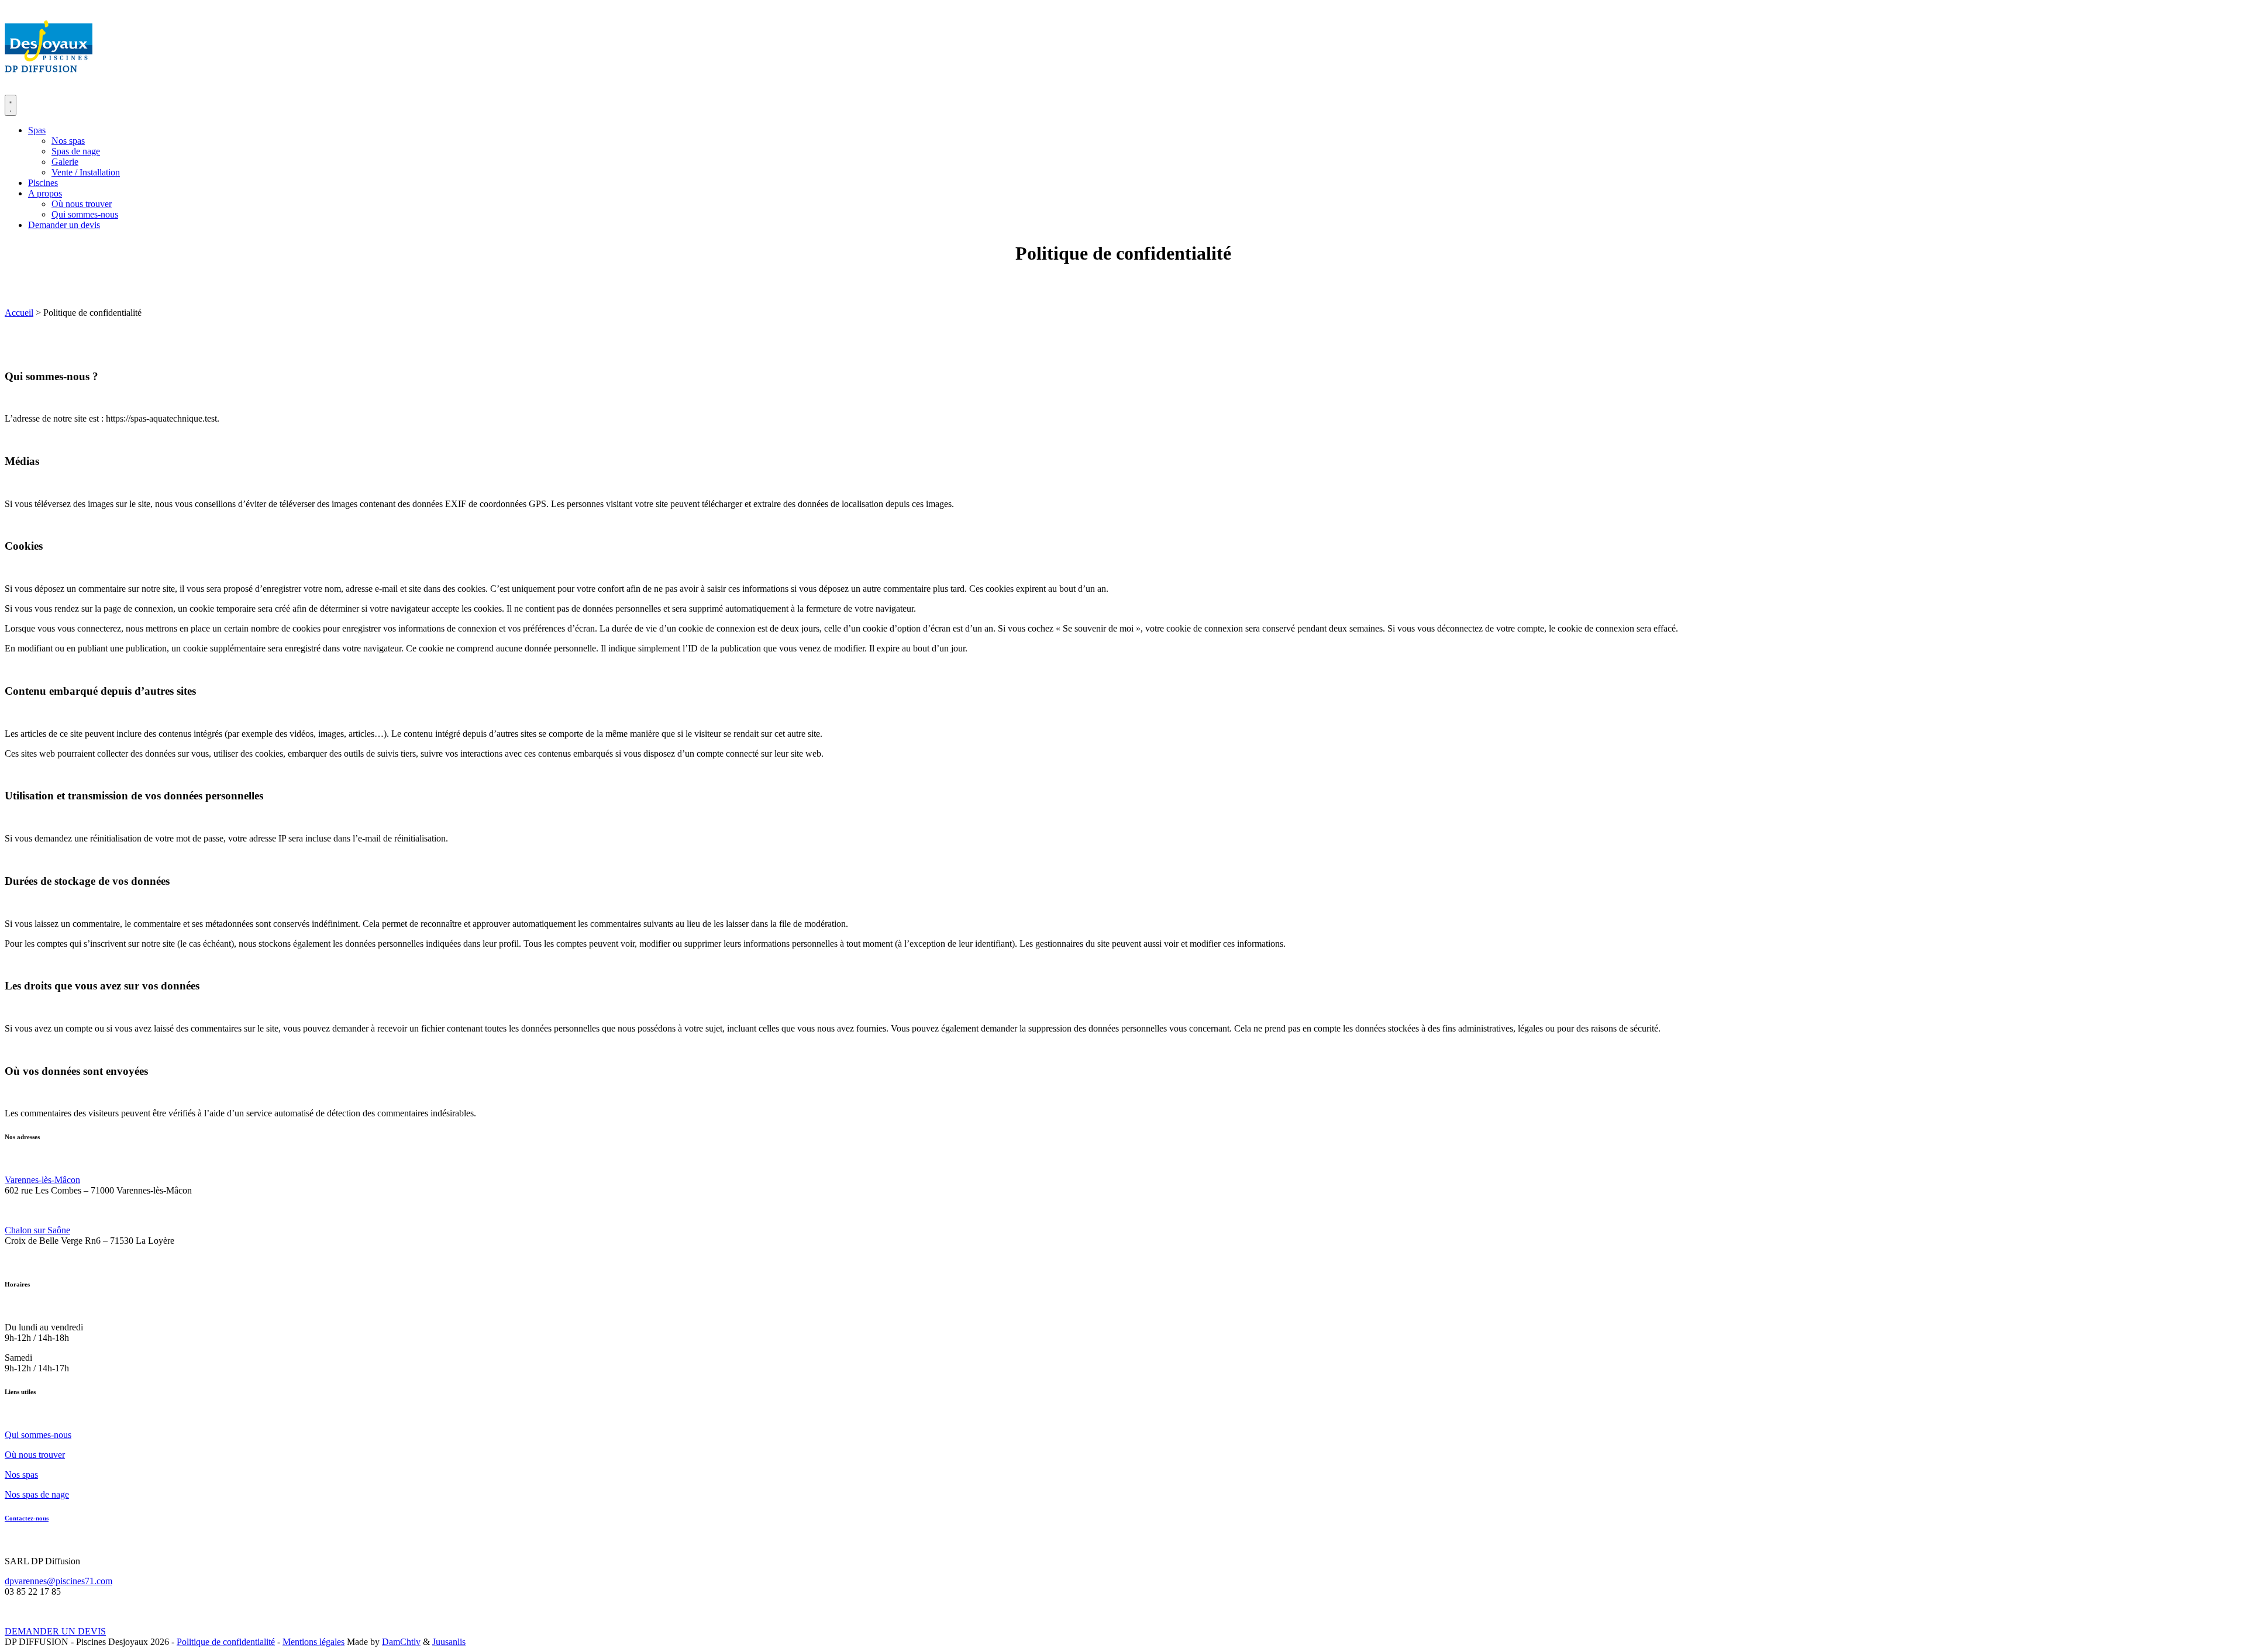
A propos (45, 193)
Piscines (43, 183)
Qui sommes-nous (85, 214)
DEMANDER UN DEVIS (55, 1631)
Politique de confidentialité (226, 1642)
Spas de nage (76, 151)
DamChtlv (401, 1642)
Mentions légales (314, 1642)
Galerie (65, 162)
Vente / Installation (86, 172)
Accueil (19, 313)
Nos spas (68, 141)
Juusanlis (449, 1642)
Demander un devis (64, 225)
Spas (37, 130)
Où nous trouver (82, 204)
